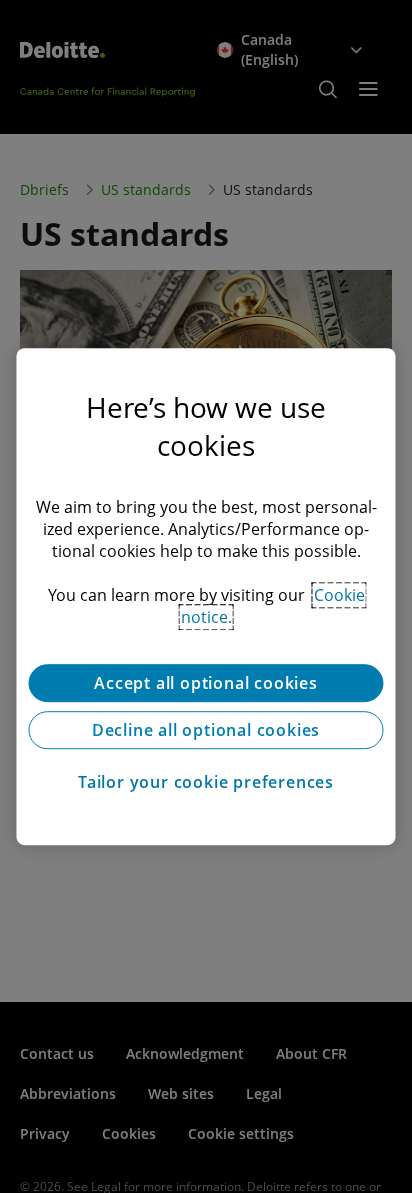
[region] (205, 597)
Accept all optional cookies (206, 683)
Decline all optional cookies (206, 730)
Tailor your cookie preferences (206, 782)
